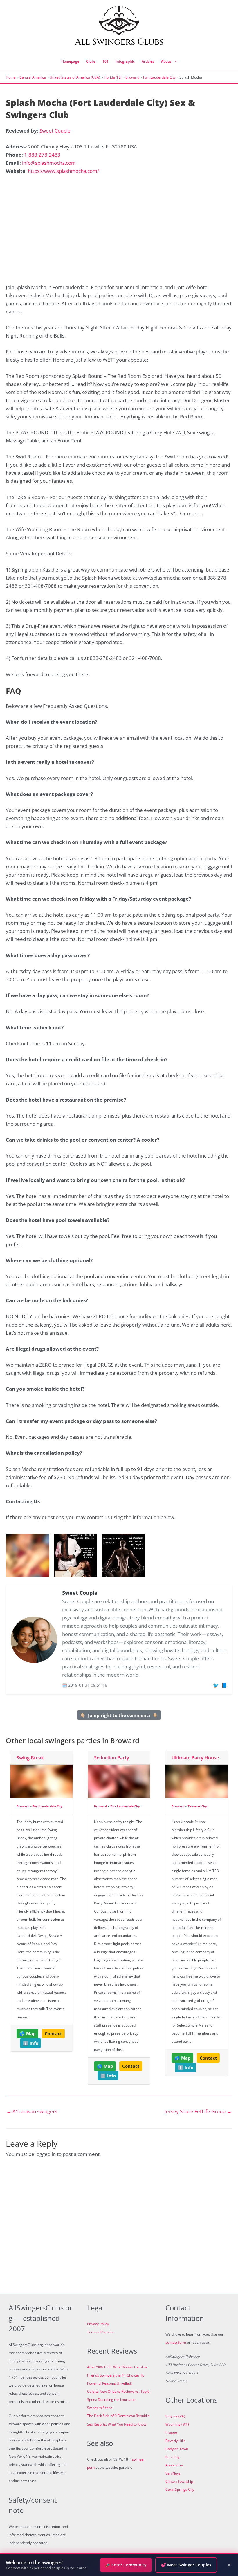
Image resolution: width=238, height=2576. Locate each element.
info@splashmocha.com (49, 163)
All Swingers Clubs (119, 42)
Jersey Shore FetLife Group (198, 2111)
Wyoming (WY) (177, 2424)
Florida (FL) (113, 77)
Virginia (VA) (175, 2416)
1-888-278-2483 (42, 155)
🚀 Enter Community (126, 2565)
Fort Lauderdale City (159, 77)
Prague (171, 2432)
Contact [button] (53, 2033)
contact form (176, 2342)
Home (11, 77)
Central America (33, 77)
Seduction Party (112, 1758)
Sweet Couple (55, 131)
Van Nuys (173, 2473)
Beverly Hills (175, 2441)
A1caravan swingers (32, 2111)
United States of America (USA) (75, 77)
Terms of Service (101, 2332)
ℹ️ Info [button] (31, 2043)
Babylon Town (177, 2449)
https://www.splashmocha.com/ (63, 171)
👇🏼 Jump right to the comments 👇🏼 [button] (119, 1715)
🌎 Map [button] (28, 2033)
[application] (174, 61)
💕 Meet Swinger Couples (186, 2565)
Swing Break (30, 1758)
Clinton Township (179, 2481)
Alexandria (174, 2465)
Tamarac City (197, 1806)
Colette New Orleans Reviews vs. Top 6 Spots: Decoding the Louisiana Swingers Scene (118, 2400)
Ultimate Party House (195, 1758)
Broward (132, 77)
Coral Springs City (180, 2489)
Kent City (173, 2457)
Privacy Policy (98, 2324)
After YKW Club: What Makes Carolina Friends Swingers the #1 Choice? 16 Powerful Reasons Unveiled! (117, 2375)
